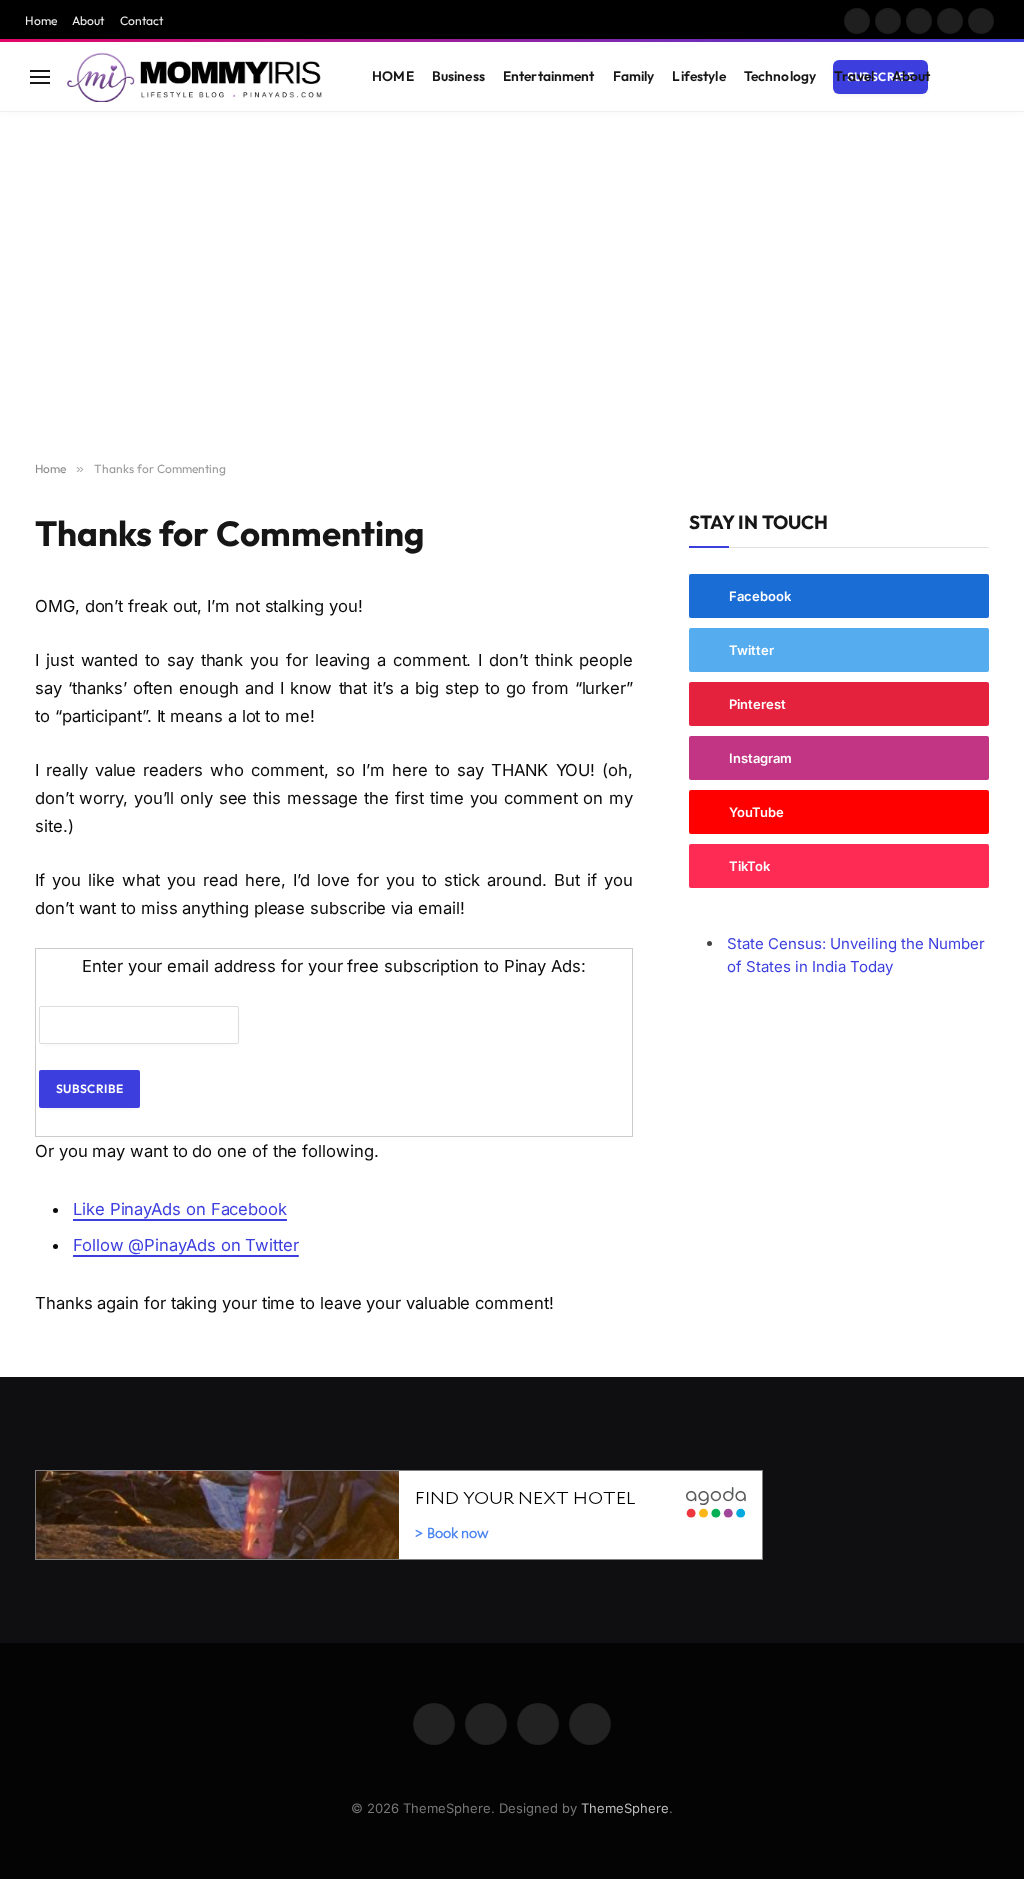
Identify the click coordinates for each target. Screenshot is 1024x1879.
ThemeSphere (625, 1808)
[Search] (985, 76)
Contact (141, 20)
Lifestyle (698, 76)
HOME (393, 76)
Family (634, 76)
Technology (780, 76)
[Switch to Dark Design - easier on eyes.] (955, 77)
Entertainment (549, 76)
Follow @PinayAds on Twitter (186, 1245)
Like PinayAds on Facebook (180, 1209)
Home (41, 20)
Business (458, 76)
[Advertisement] (512, 287)
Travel (854, 76)
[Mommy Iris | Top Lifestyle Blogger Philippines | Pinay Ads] (196, 77)
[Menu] (40, 76)
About (88, 20)
